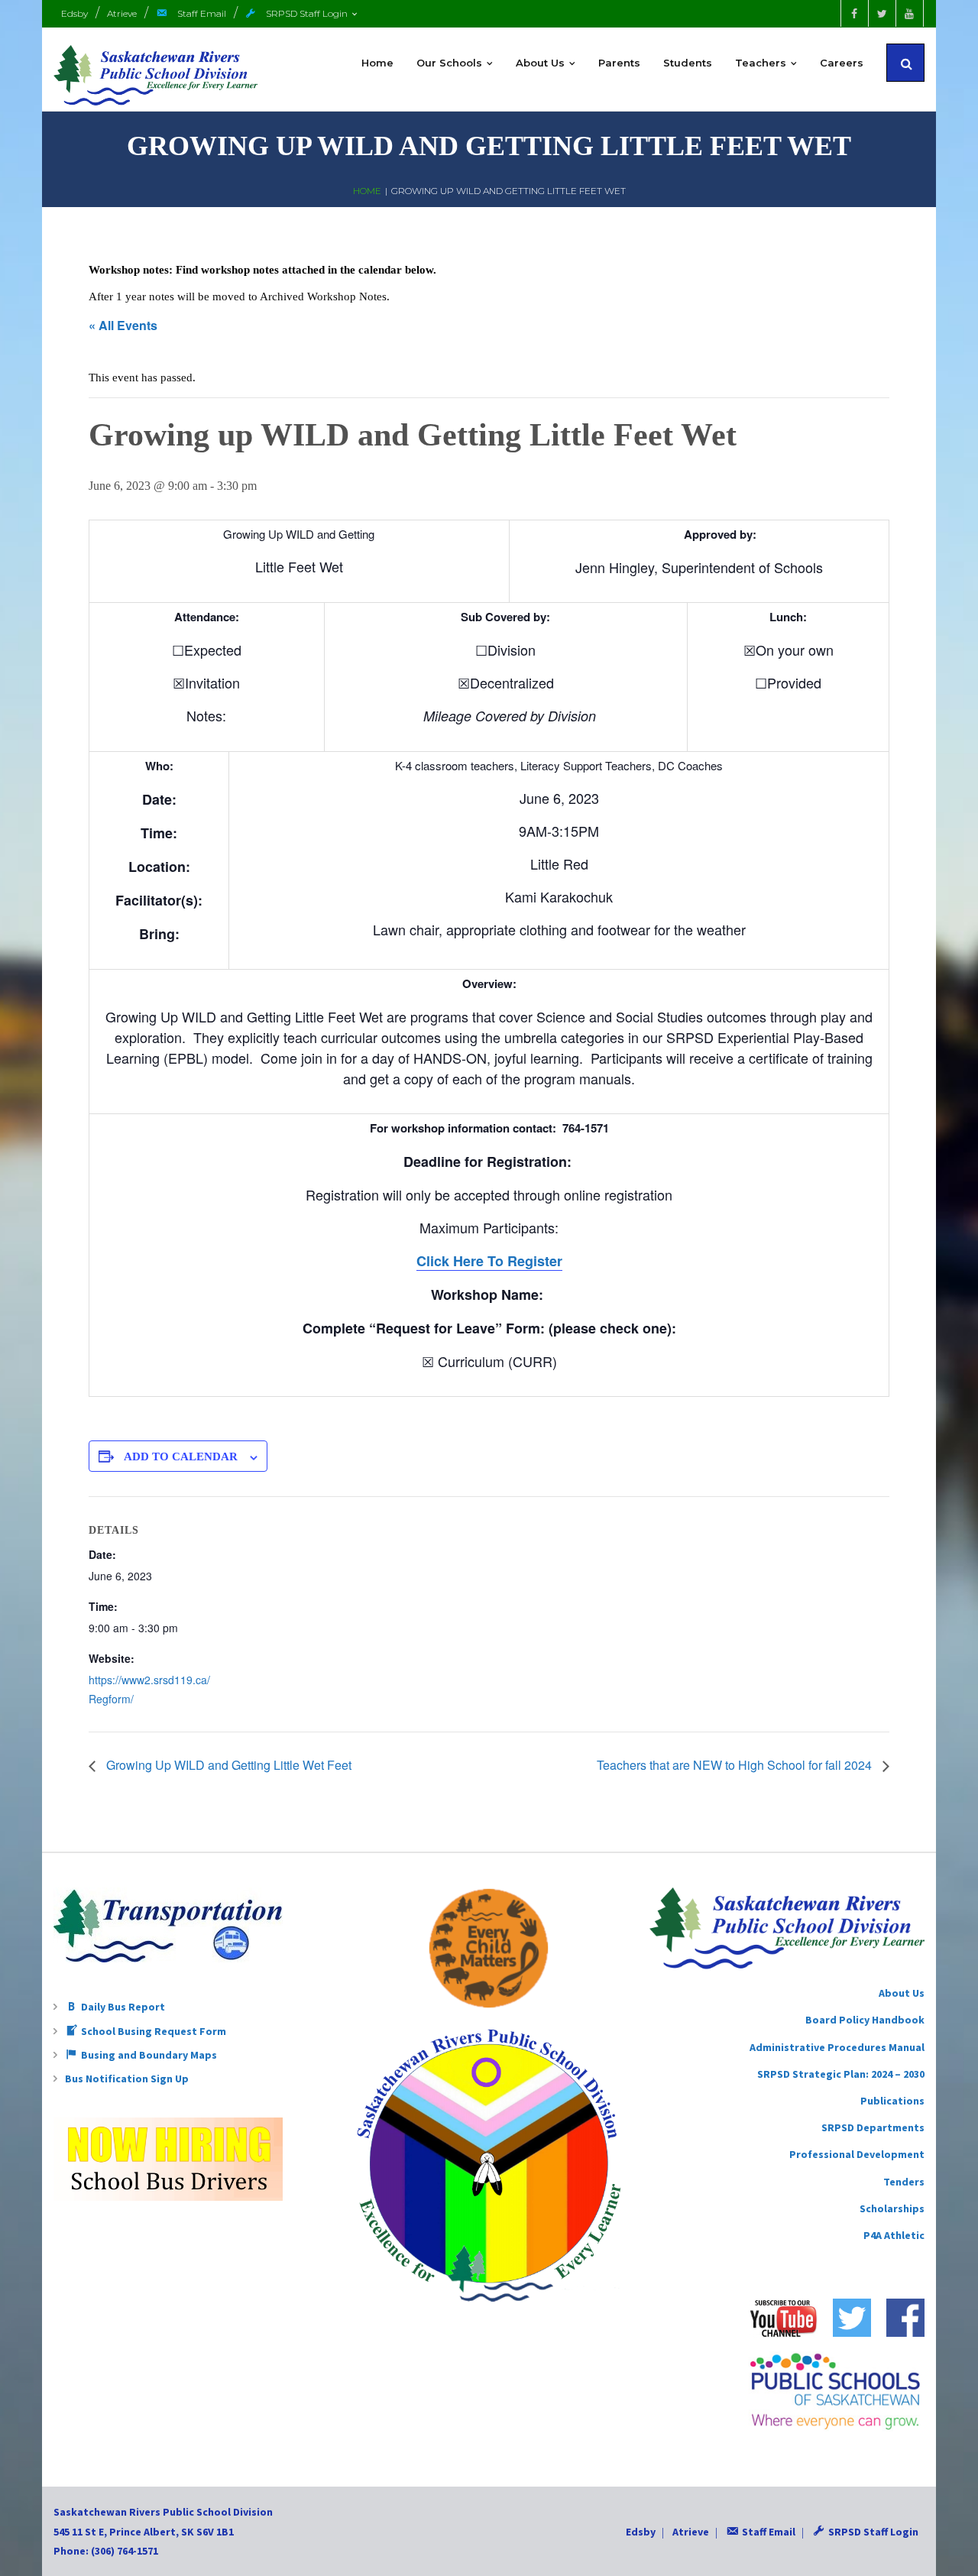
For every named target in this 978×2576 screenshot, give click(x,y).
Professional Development (857, 2154)
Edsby (74, 13)
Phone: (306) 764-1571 (106, 2551)
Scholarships (892, 2208)
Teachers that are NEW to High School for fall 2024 (736, 1765)
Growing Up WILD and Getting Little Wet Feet (227, 1765)
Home (367, 191)
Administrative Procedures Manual (837, 2047)
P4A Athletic (894, 2235)
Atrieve (122, 13)
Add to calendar (181, 1456)
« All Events (123, 325)
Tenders (904, 2182)
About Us (902, 1993)
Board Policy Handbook (865, 2020)
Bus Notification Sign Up (127, 2079)
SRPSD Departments (873, 2127)
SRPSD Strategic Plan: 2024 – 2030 (841, 2074)
